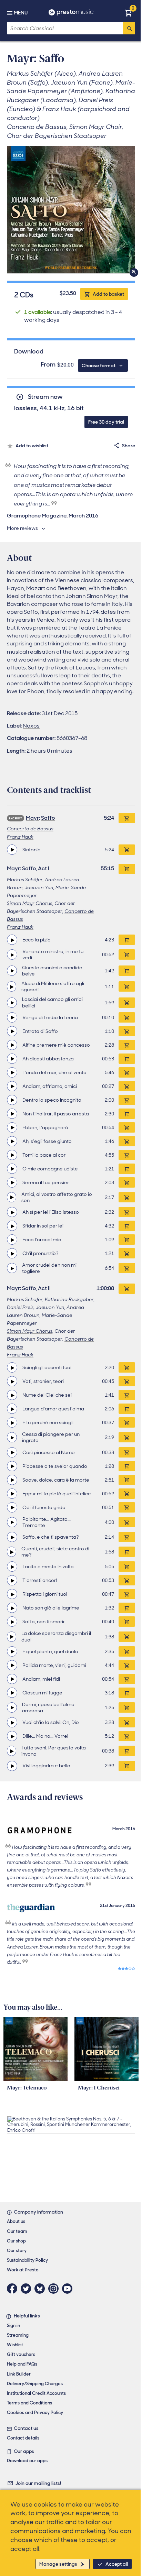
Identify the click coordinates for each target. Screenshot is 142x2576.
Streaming (18, 2335)
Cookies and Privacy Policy (35, 2413)
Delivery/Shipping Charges (35, 2384)
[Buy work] (127, 818)
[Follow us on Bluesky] (41, 2289)
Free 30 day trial (106, 422)
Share (129, 446)
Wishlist (15, 2345)
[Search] (129, 28)
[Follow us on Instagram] (55, 2289)
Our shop (16, 2241)
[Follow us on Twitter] (28, 2289)
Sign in (13, 2326)
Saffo (48, 818)
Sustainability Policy (27, 2260)
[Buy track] (127, 850)
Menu (21, 13)
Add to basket (108, 294)
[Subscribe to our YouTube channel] (69, 2289)
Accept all (117, 2564)
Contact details (23, 2438)
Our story (17, 2251)
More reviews (22, 528)
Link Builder (19, 2374)
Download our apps (27, 2461)
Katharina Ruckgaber (69, 1299)
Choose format (99, 365)
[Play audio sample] (12, 850)
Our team (17, 2231)
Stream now (45, 397)
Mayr (32, 818)
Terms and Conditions (29, 2403)
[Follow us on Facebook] (14, 2289)
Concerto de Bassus (30, 829)
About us (16, 2221)
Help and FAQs (22, 2364)
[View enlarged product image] (71, 210)
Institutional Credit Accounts (36, 2393)
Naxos (31, 726)
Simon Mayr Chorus (30, 903)
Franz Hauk (20, 837)
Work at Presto (23, 2270)
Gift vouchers (21, 2354)
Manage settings (58, 2564)
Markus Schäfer (25, 880)
